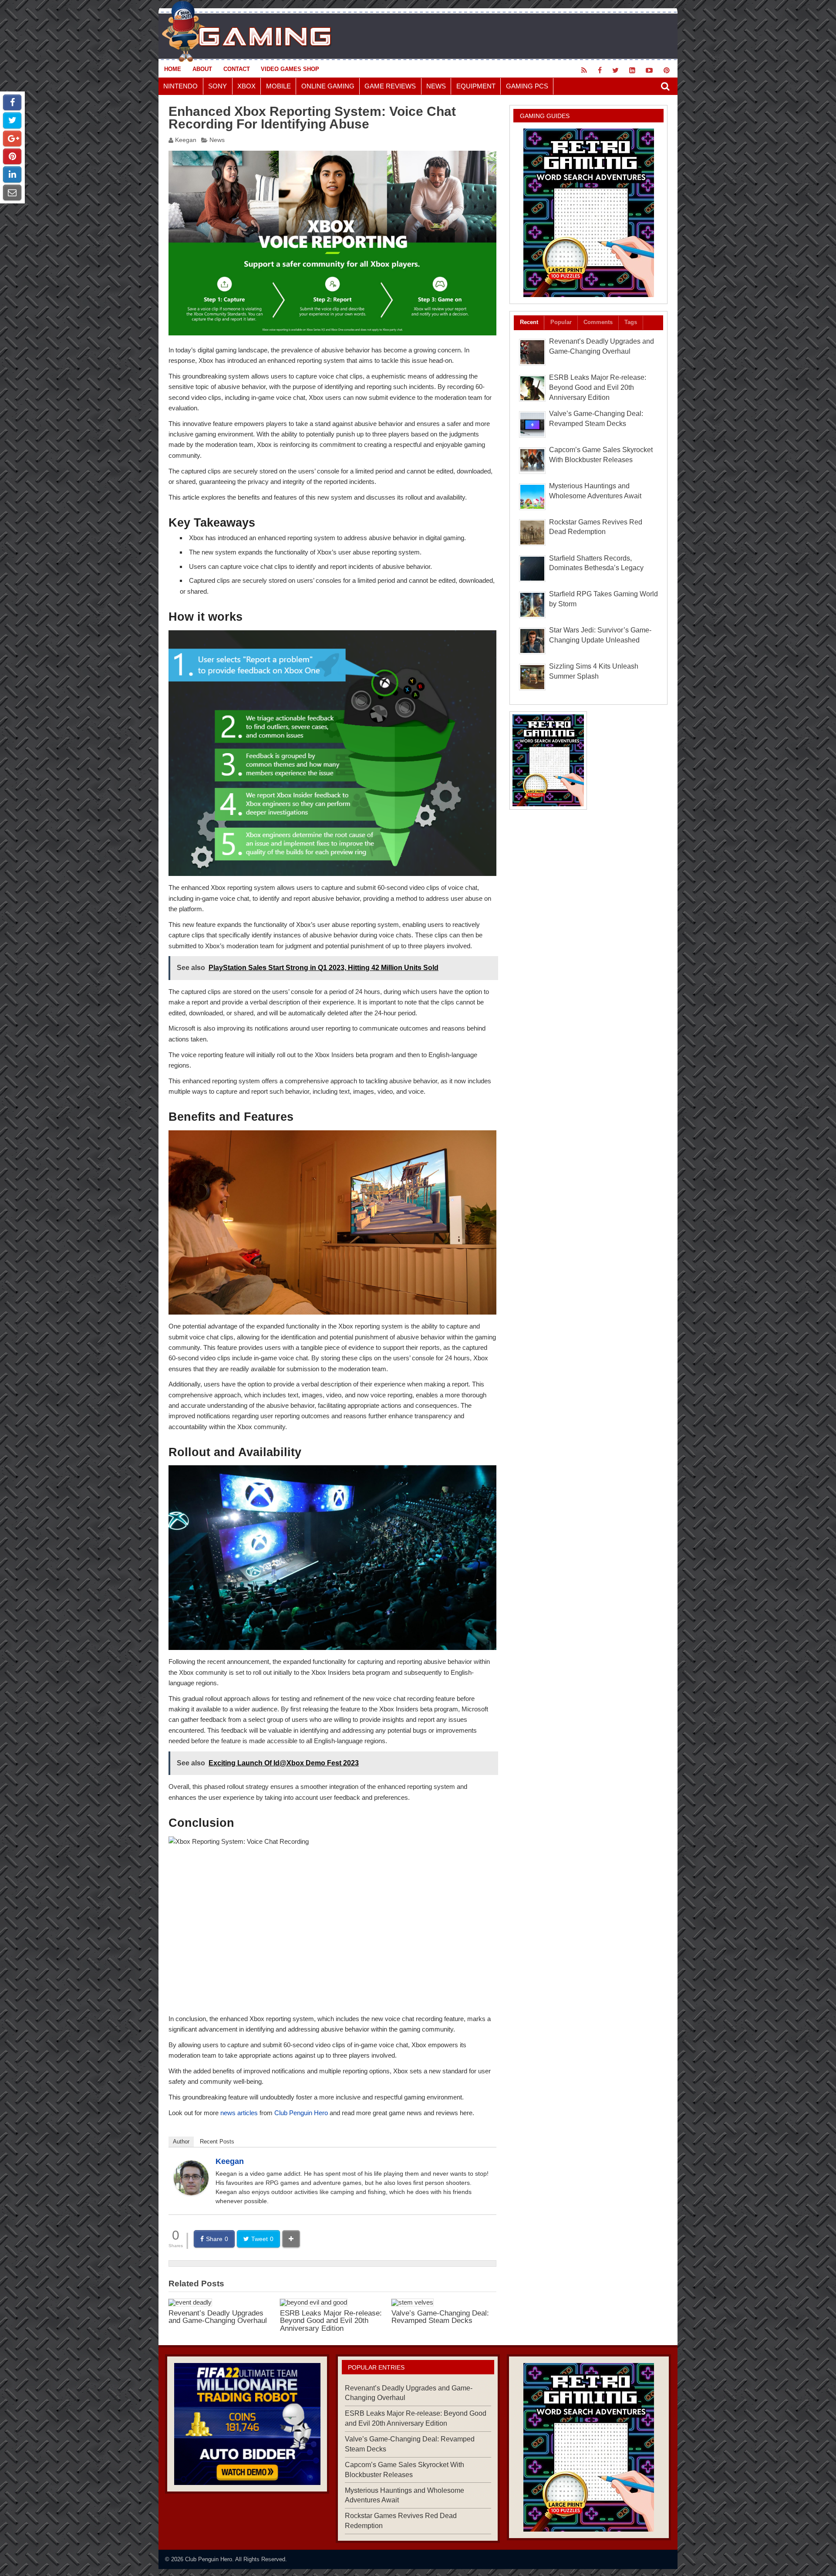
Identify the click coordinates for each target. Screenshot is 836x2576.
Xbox (246, 86)
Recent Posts (217, 2142)
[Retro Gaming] (588, 213)
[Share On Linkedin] (12, 174)
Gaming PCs (527, 86)
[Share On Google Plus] (12, 139)
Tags (631, 322)
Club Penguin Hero (301, 2113)
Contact (237, 69)
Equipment (476, 86)
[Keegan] (191, 2193)
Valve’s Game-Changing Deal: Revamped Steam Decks (440, 2317)
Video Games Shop (290, 69)
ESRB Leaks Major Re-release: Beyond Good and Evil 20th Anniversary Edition (331, 2321)
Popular (561, 322)
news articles (239, 2113)
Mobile (278, 86)
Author (181, 2142)
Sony (217, 86)
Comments (598, 322)
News (436, 86)
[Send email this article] (12, 193)
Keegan (186, 140)
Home (173, 69)
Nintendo (180, 86)
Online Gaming (328, 86)
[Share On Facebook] (12, 102)
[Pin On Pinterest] (12, 156)
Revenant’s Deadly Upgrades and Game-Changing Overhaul (218, 2317)
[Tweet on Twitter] (12, 120)
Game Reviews (390, 86)
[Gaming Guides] (247, 2424)
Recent (529, 322)
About (202, 69)
